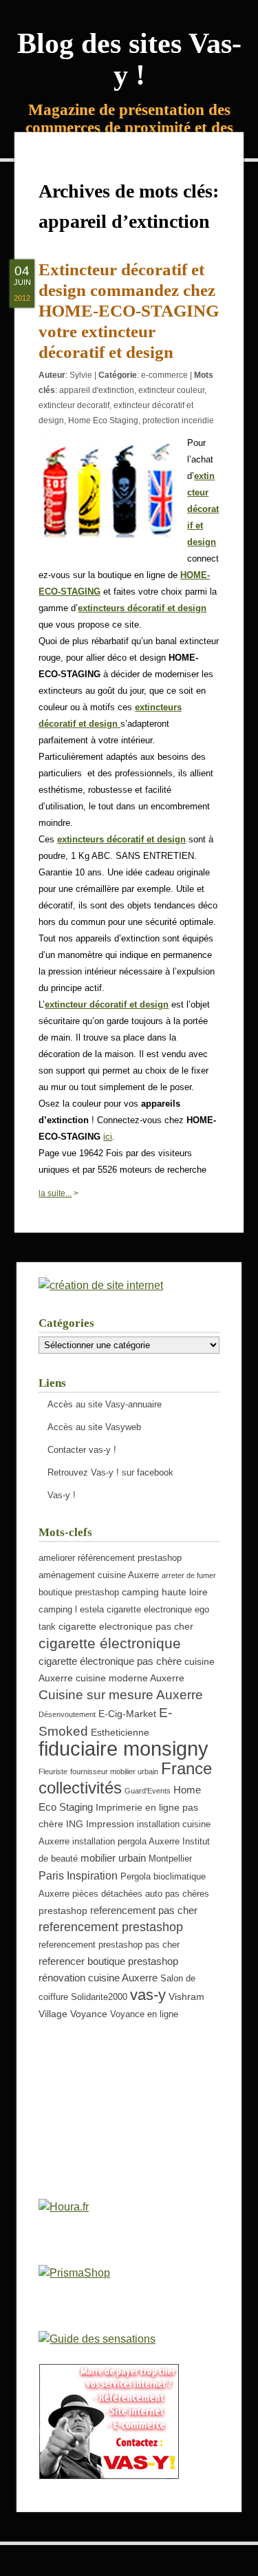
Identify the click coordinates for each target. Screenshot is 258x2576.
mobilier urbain (113, 1858)
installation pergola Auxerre (126, 1842)
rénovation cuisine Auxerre (98, 1978)
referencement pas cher (144, 1910)
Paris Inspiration (78, 1875)
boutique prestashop (79, 1593)
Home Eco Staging (103, 421)
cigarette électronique (110, 1643)
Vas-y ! (62, 1495)
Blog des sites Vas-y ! (129, 59)
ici (108, 1137)
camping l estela (71, 1610)
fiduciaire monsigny (123, 1748)
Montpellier (170, 1859)
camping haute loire (165, 1592)
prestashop (63, 1910)
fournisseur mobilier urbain (114, 1771)
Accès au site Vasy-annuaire (105, 1404)
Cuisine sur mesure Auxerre (121, 1694)
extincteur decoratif (74, 405)
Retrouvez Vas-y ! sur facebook (110, 1472)
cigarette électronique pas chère (110, 1661)
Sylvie (81, 375)
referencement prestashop (111, 1927)
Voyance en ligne (144, 2014)
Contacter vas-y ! (82, 1450)
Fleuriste (53, 1771)
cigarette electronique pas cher (126, 1626)
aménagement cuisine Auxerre (99, 1575)
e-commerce (164, 375)
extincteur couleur (171, 390)
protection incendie (178, 421)
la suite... (55, 1193)
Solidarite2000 (99, 1997)
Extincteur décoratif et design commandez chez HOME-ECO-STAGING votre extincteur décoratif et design (129, 311)
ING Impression (100, 1824)
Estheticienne (120, 1732)
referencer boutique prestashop (108, 1961)
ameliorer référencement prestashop (110, 1558)
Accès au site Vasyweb (94, 1427)
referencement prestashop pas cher (109, 1945)
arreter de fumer (189, 1575)
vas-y (148, 1995)
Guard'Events (148, 1791)
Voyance (89, 2014)
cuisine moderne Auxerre (130, 1678)
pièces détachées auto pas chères (141, 1894)
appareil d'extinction (97, 390)
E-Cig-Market (127, 1714)
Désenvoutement (67, 1714)
